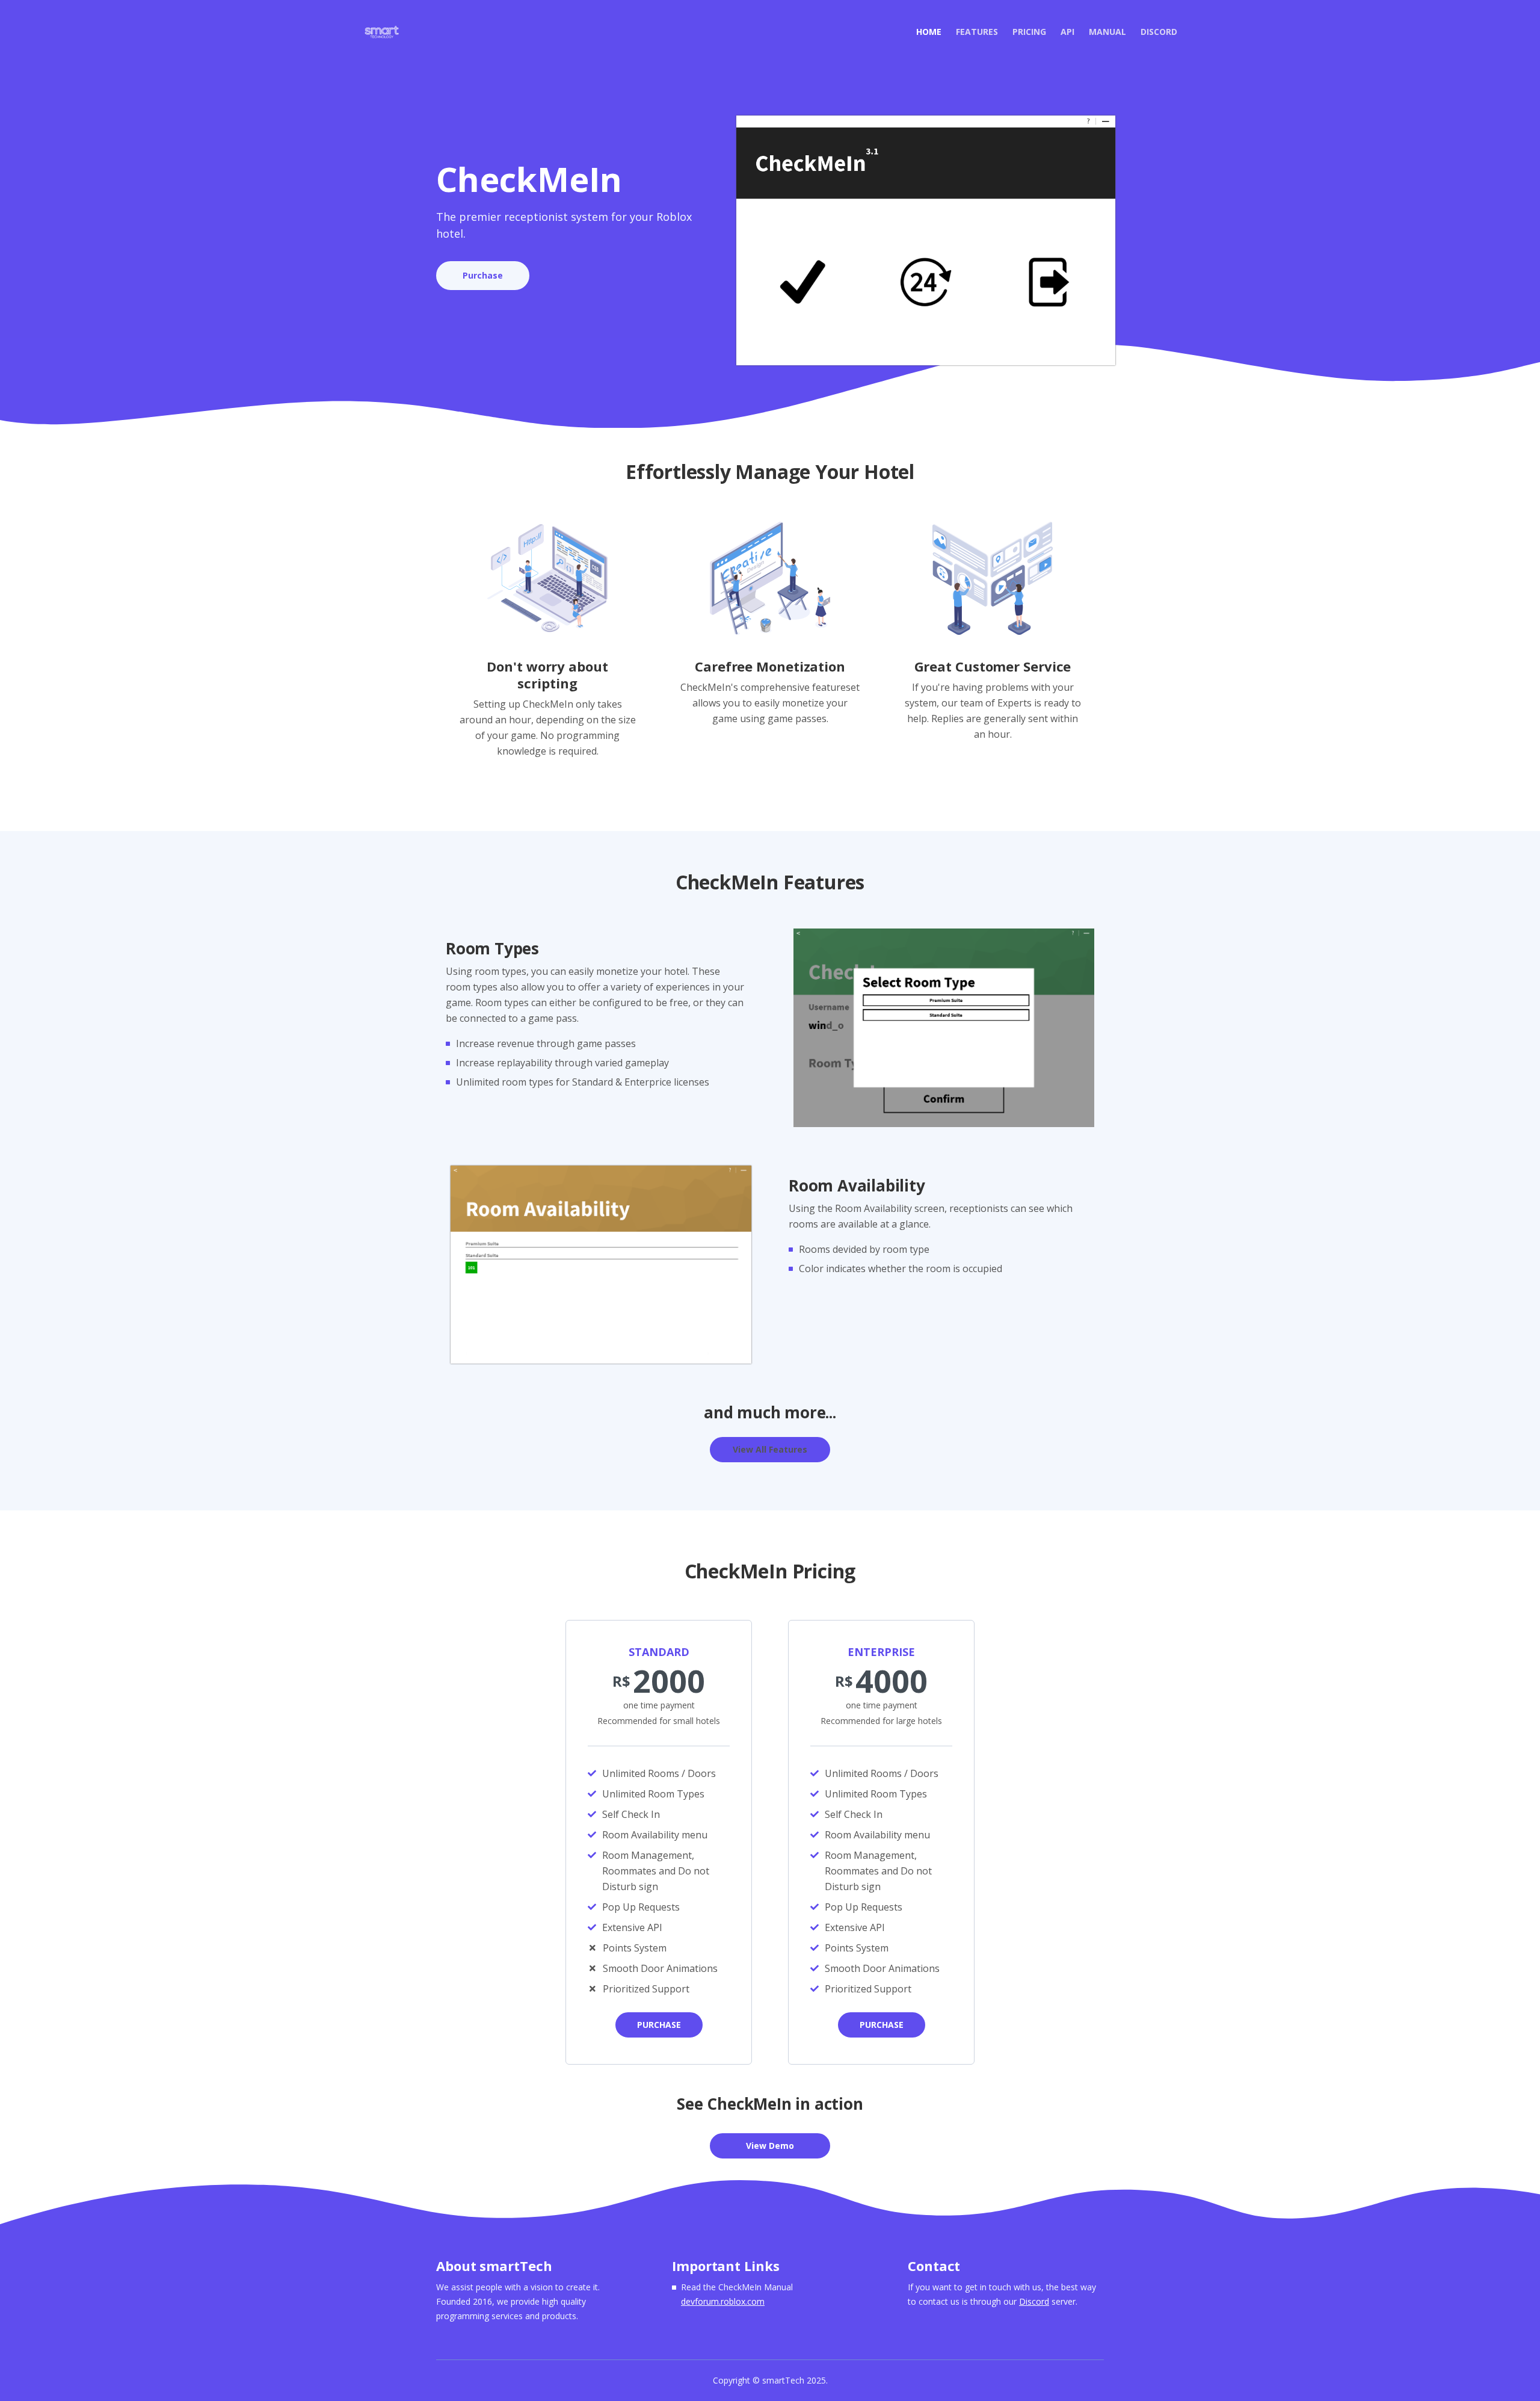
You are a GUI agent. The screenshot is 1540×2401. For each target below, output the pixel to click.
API (1067, 32)
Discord (1034, 2301)
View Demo (770, 2146)
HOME (932, 31)
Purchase (483, 275)
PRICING (1029, 32)
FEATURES (977, 32)
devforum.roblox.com (723, 2301)
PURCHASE (659, 2025)
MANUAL (1107, 32)
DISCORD (1159, 32)
